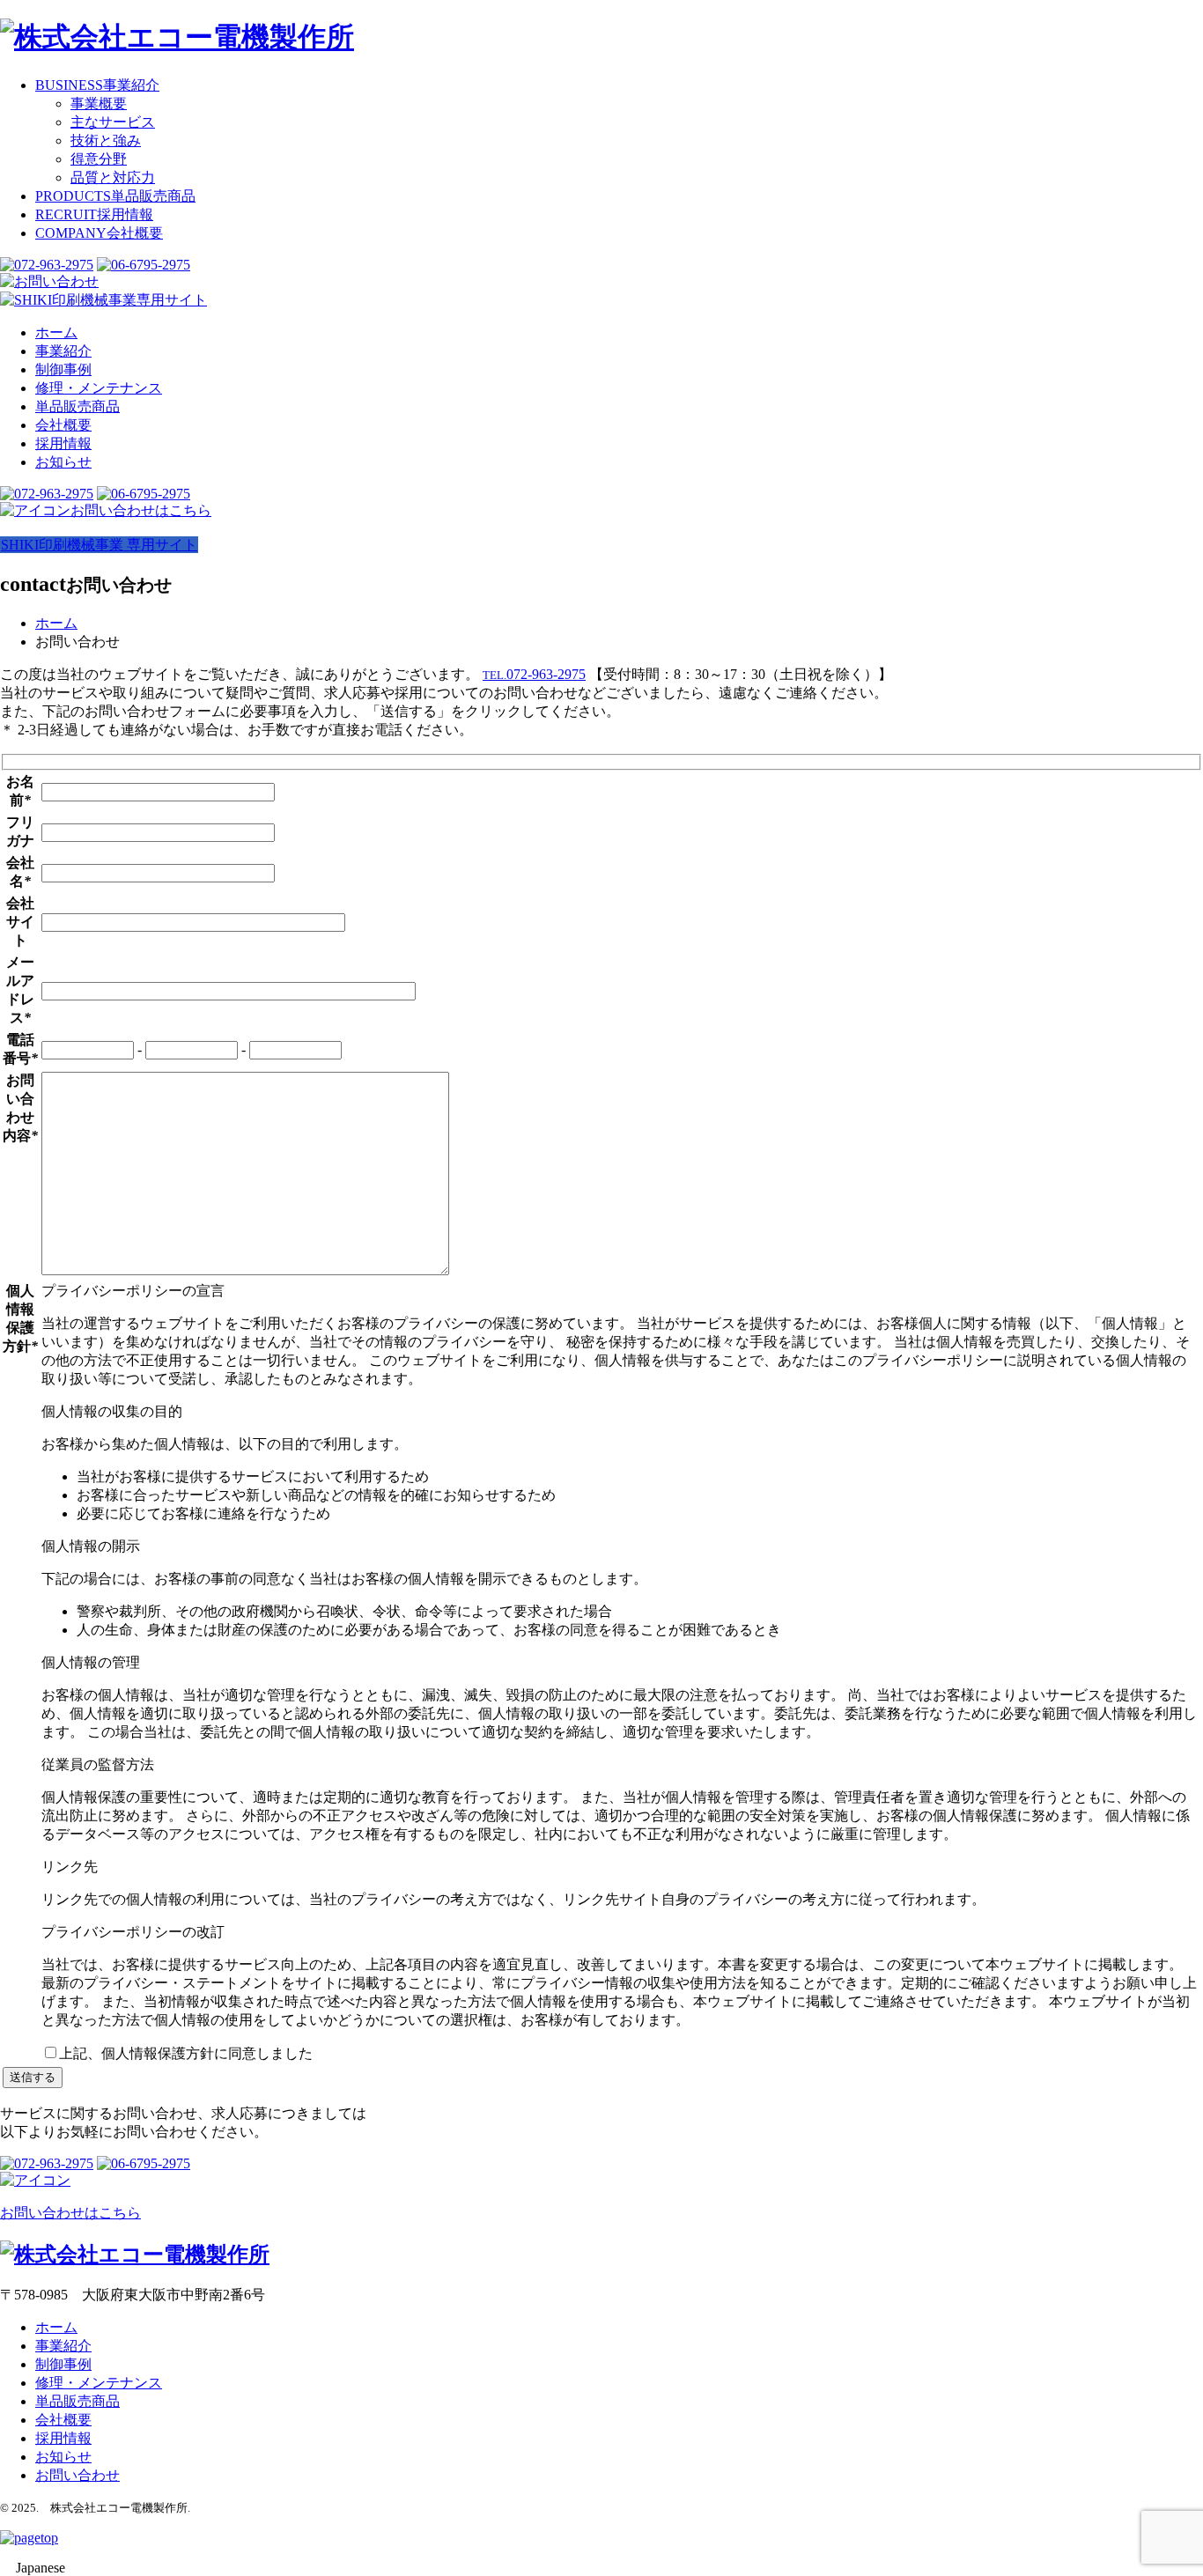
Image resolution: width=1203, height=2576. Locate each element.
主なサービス (113, 122)
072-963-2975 (534, 674)
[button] (601, 2568)
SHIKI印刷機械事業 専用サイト (99, 545)
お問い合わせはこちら (141, 510)
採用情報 (94, 214)
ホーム (56, 332)
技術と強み (106, 140)
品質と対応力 (113, 177)
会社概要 (99, 233)
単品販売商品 (115, 196)
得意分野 (99, 159)
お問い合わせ (77, 2475)
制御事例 (63, 369)
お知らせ (63, 462)
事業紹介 (97, 85)
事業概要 (99, 103)
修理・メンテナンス (99, 388)
